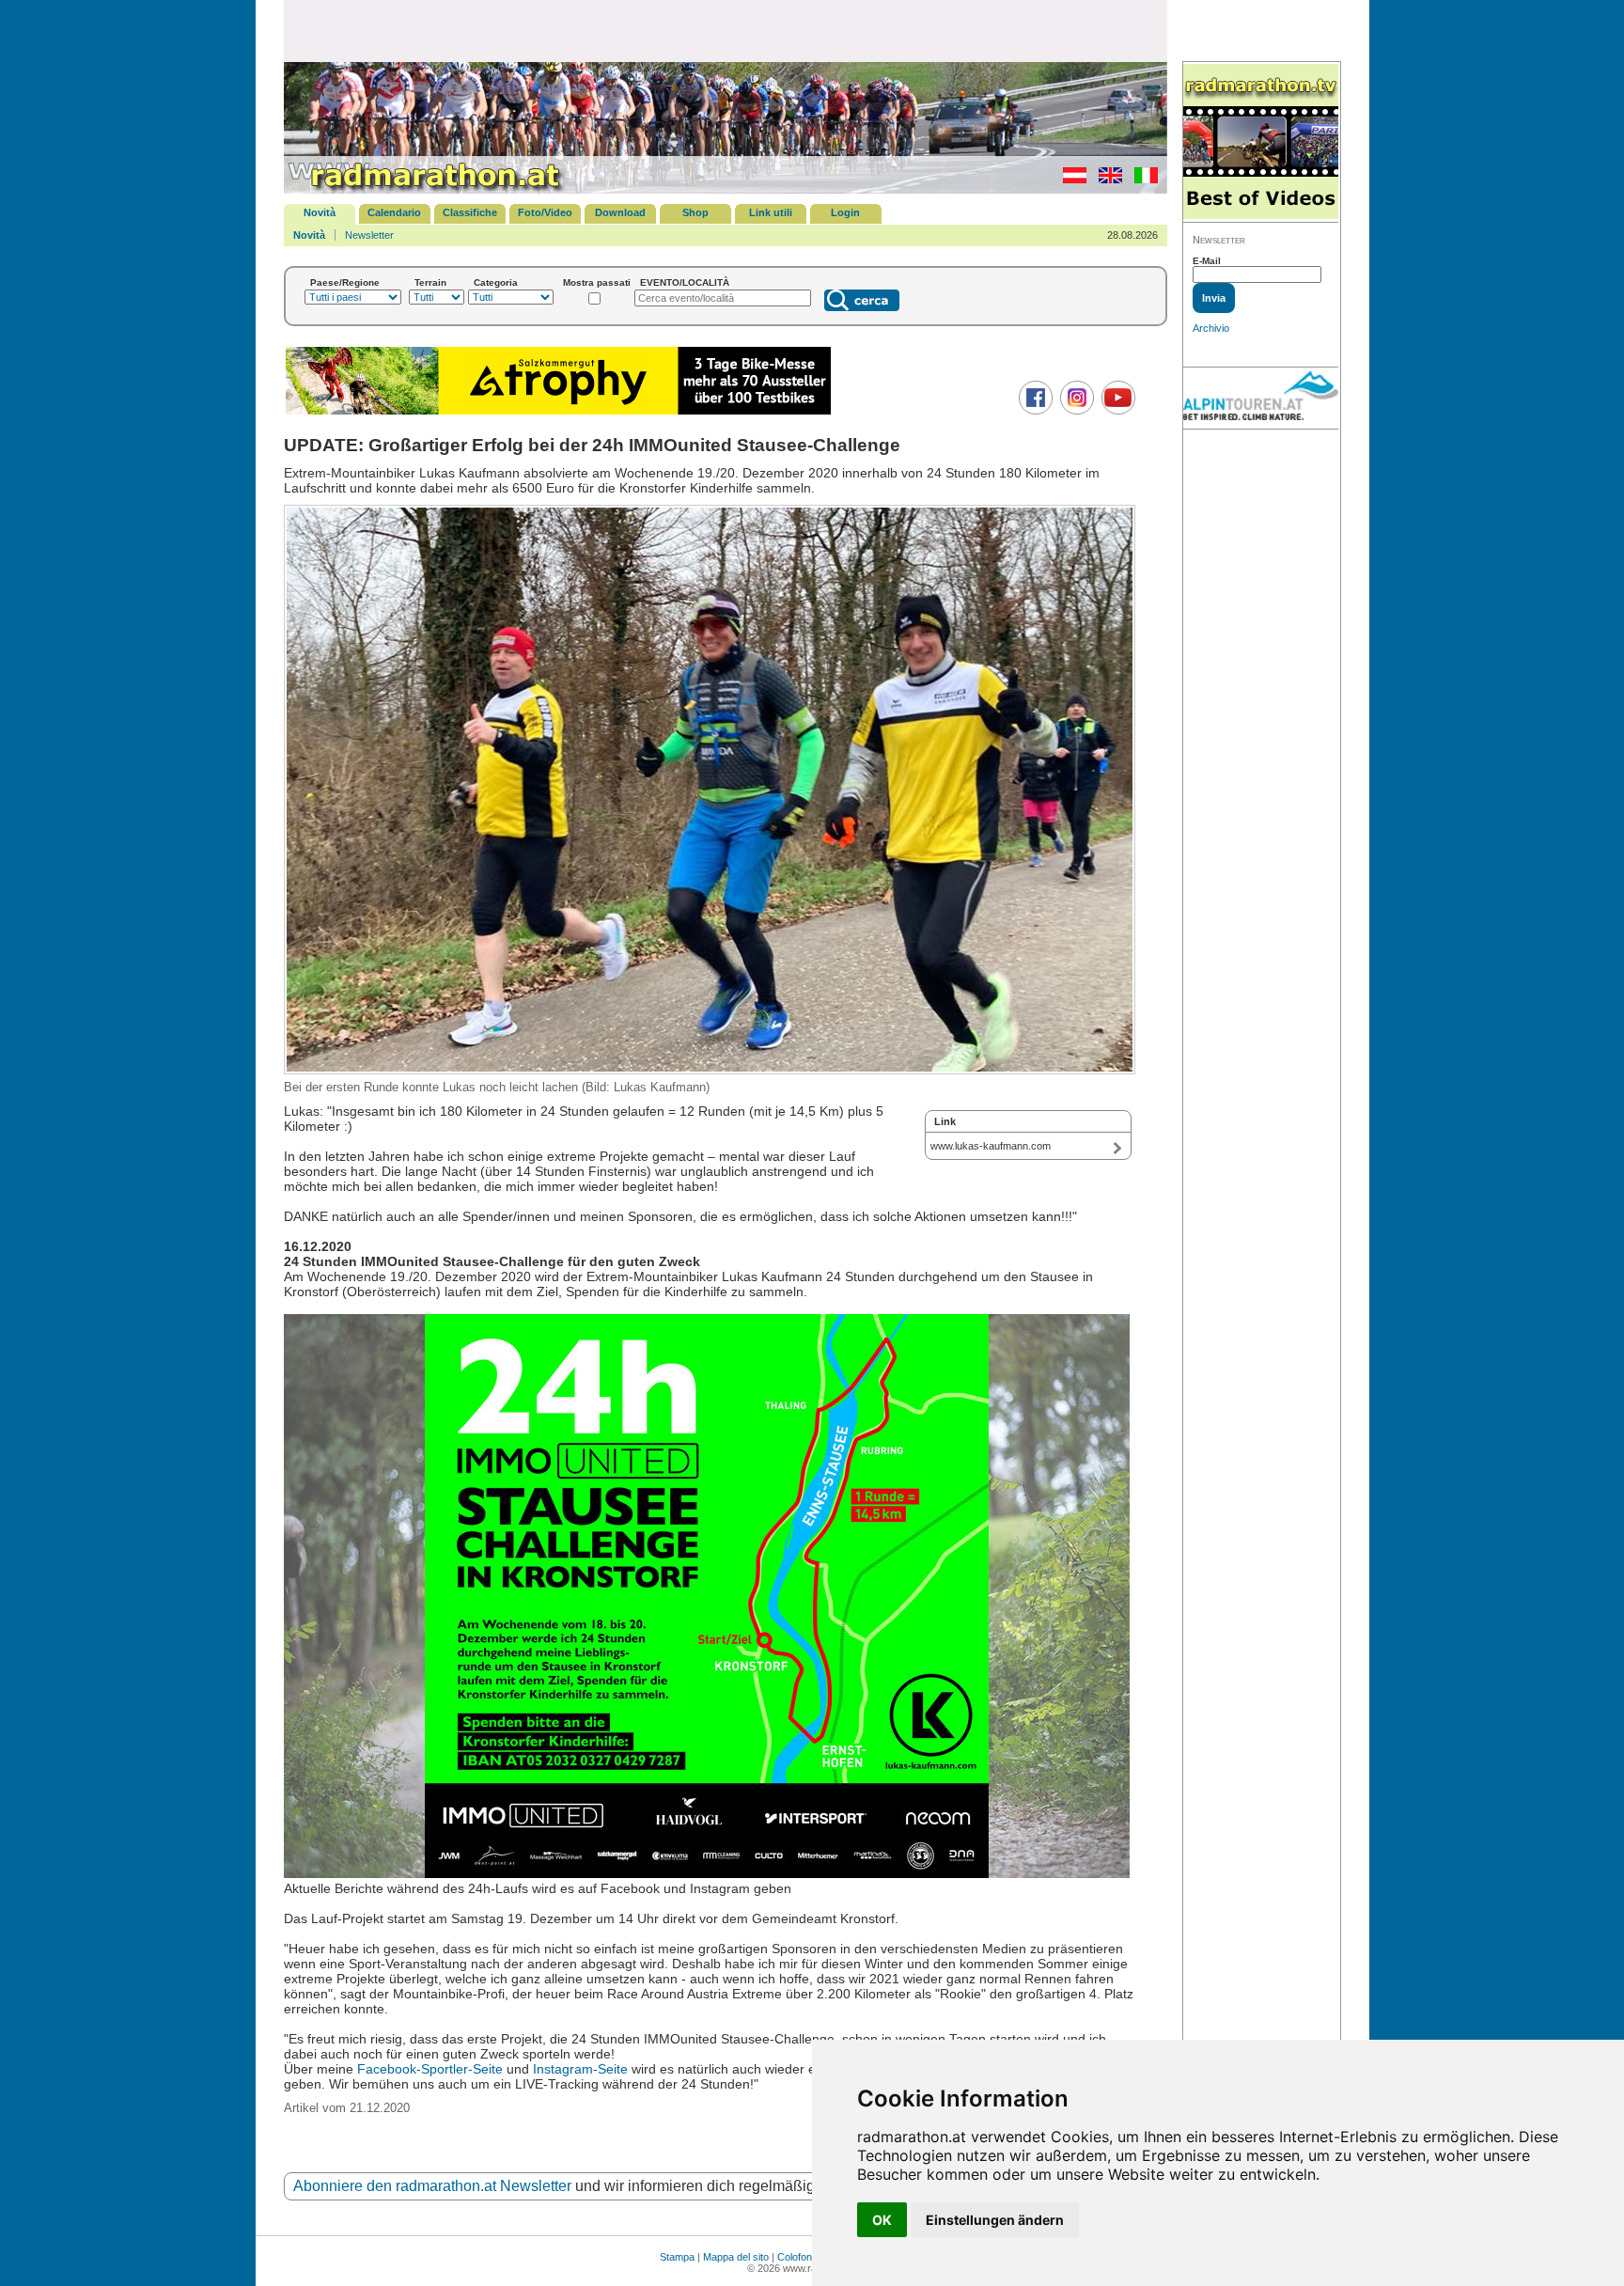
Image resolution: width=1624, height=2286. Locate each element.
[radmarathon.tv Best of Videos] (1261, 142)
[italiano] (1141, 180)
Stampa (677, 2257)
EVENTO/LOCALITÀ (685, 282)
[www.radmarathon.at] (425, 190)
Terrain (430, 282)
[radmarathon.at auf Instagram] (1075, 411)
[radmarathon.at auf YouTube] (1116, 411)
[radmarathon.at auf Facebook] (1033, 411)
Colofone (797, 2257)
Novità (320, 212)
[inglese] (1106, 180)
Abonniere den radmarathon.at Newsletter (432, 2186)
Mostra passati (597, 282)
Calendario (394, 212)
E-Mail (1207, 261)
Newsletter (369, 235)
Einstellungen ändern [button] (995, 2220)
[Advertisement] (726, 30)
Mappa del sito (736, 2257)
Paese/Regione (345, 282)
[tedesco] (1070, 180)
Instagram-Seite (580, 2069)
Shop (695, 212)
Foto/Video (545, 212)
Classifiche (470, 212)
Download (620, 212)
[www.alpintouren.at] (1261, 399)
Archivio (1211, 328)
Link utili (771, 212)
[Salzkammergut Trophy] (558, 412)
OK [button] (882, 2220)
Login (845, 212)
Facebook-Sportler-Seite (430, 2069)
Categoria (496, 282)
